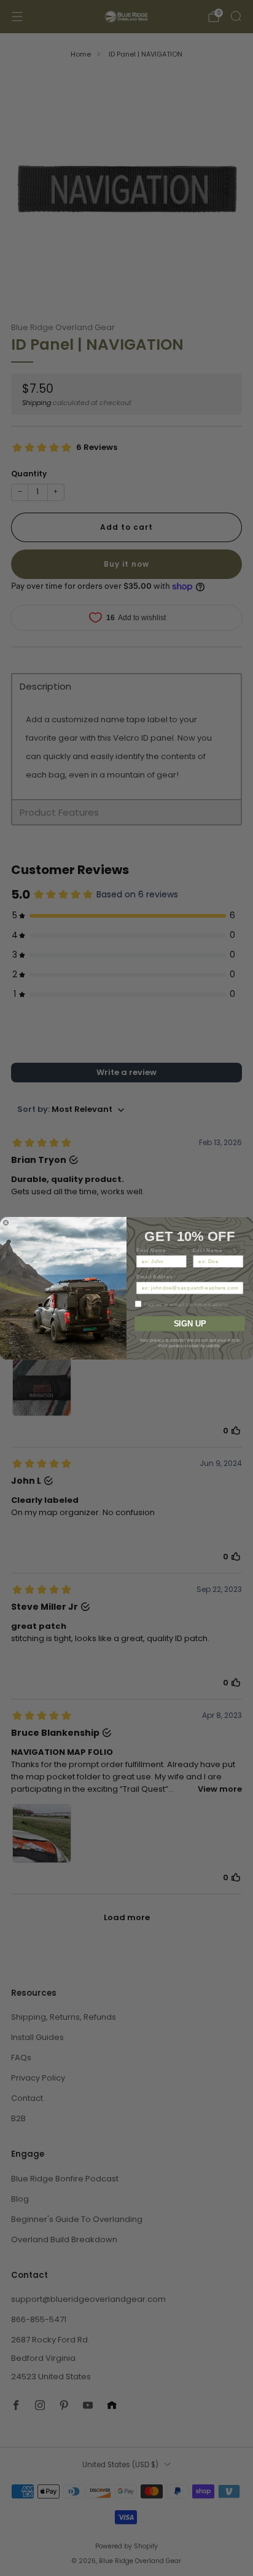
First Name (151, 1250)
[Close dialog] (6, 1223)
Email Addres (155, 1276)
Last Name (208, 1250)
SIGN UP (190, 1323)
